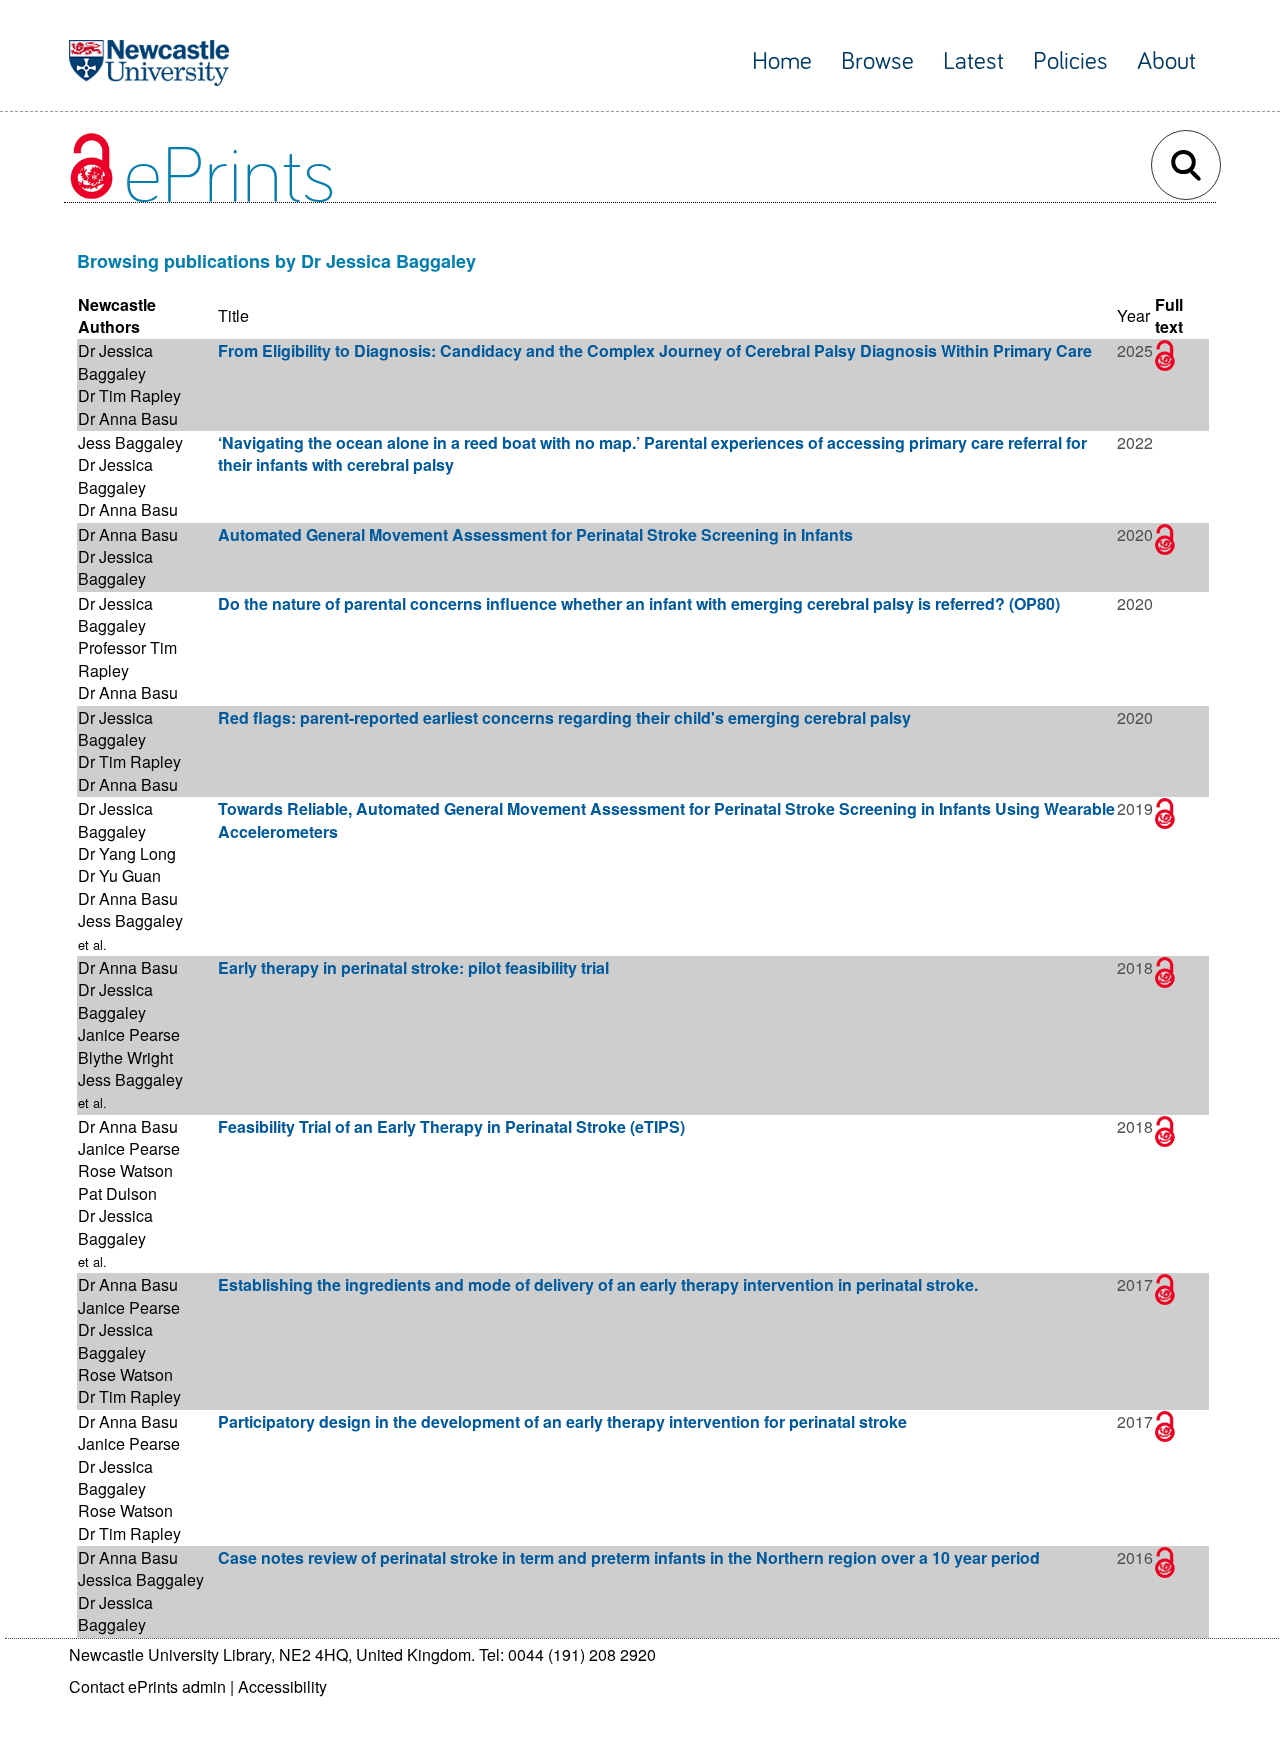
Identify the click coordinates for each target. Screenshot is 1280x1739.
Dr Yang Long (127, 853)
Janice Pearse (129, 1034)
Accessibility (282, 1686)
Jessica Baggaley (141, 1579)
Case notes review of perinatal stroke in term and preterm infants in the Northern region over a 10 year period (629, 1557)
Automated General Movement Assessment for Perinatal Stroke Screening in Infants (535, 534)
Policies (1070, 61)
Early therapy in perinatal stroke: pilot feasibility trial (413, 967)
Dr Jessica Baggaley (115, 361)
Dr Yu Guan (119, 875)
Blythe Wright (125, 1057)
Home (782, 61)
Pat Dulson (117, 1193)
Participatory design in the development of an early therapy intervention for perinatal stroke (562, 1421)
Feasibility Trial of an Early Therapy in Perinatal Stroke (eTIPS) (451, 1126)
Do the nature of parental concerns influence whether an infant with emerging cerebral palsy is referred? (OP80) (639, 603)
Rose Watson (125, 1170)
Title (233, 315)
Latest (973, 61)
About (1166, 61)
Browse (877, 61)
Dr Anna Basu (128, 418)
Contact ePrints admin (147, 1686)
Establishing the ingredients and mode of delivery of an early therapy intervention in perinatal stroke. (598, 1284)
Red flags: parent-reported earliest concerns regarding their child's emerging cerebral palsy (564, 717)
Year (1133, 315)
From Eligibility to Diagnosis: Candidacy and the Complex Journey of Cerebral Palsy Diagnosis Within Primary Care (655, 350)
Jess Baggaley (130, 442)
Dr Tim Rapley (129, 395)
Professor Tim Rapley (127, 658)
